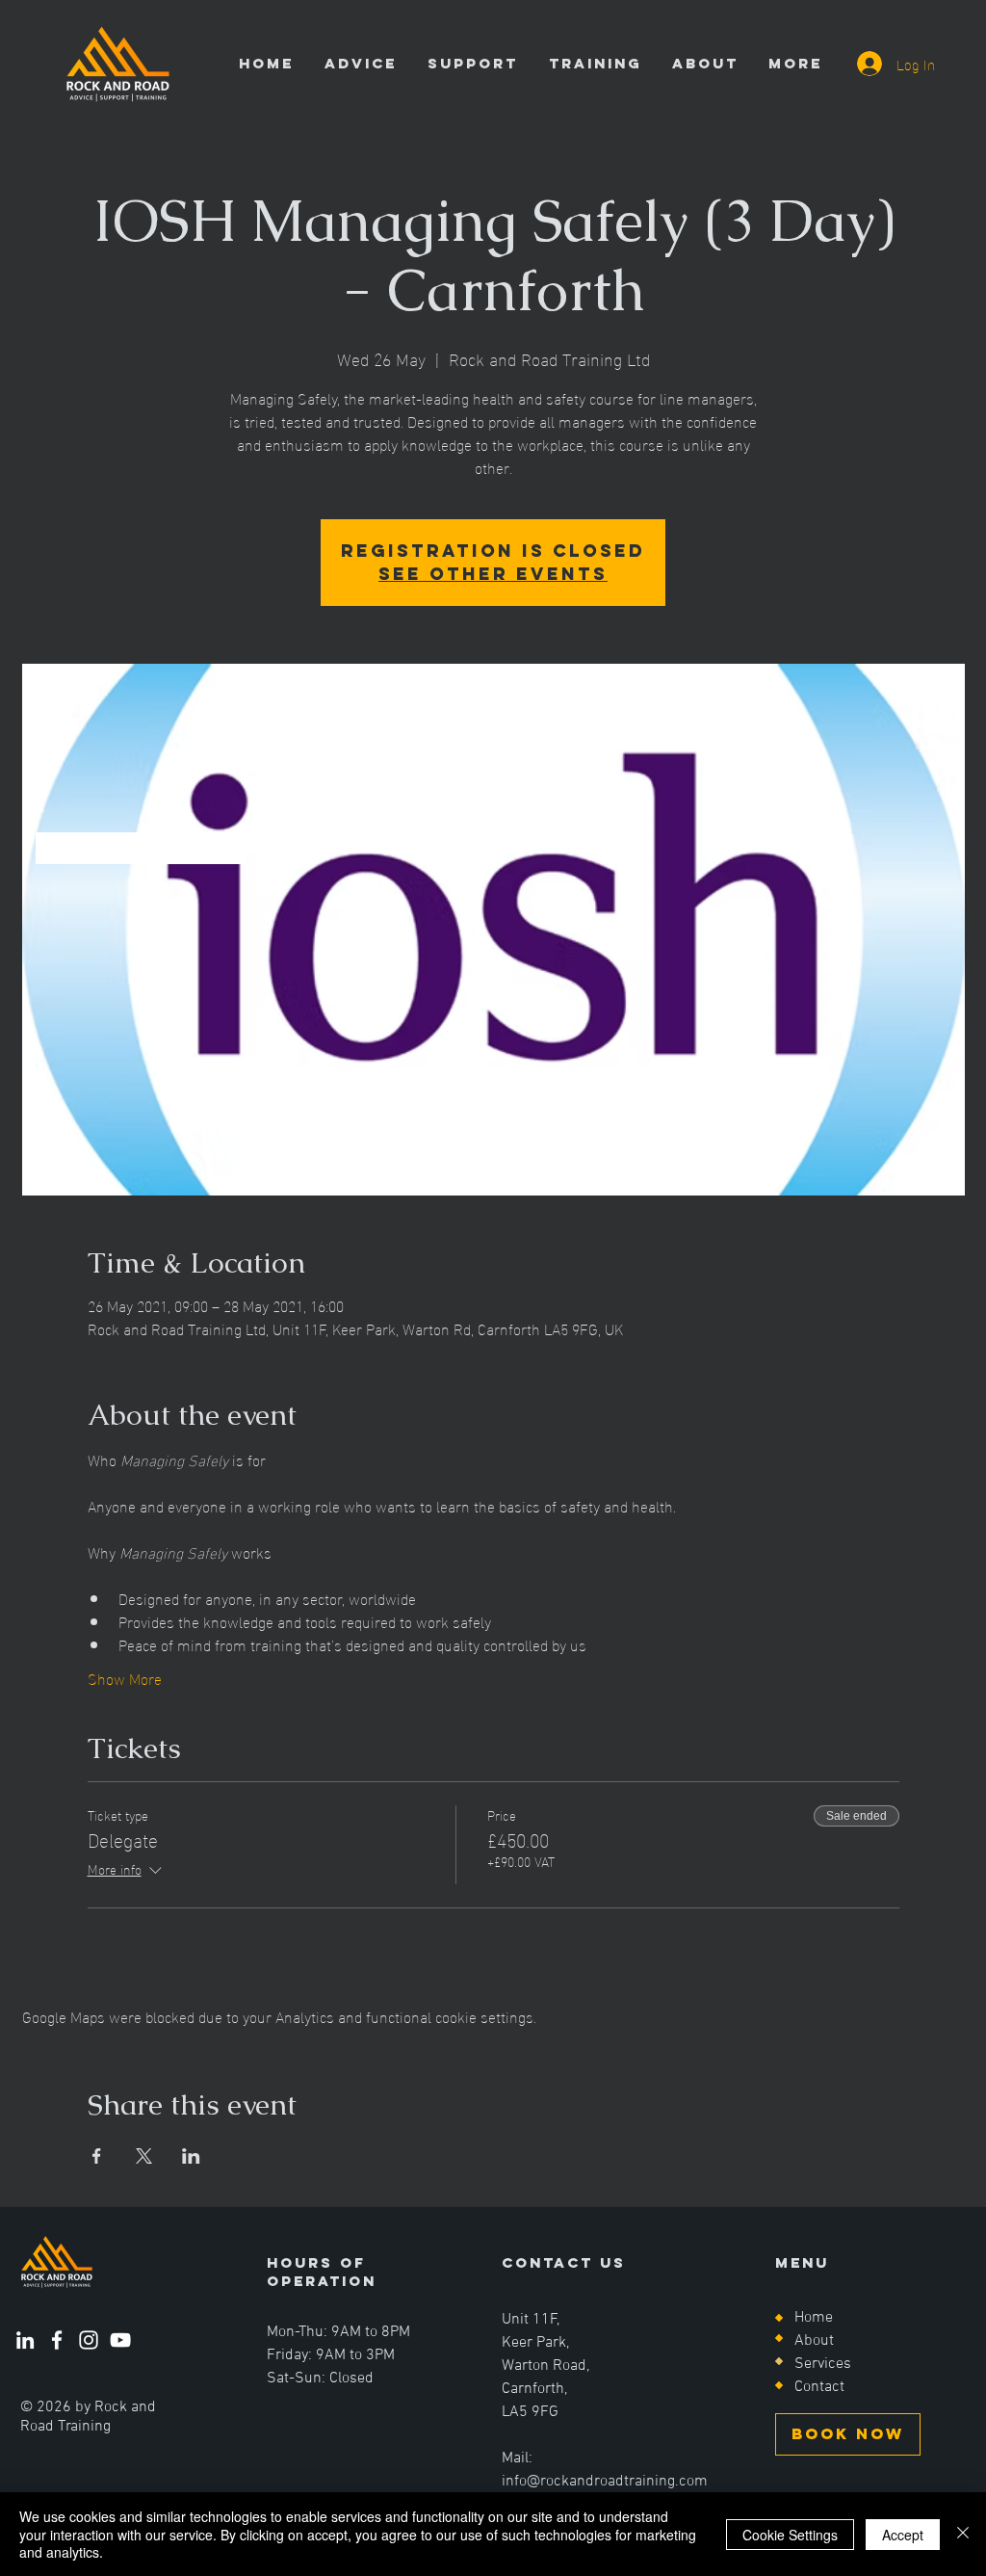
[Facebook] (57, 2340)
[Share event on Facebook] (97, 2156)
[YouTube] (120, 2340)
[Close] (963, 2534)
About (814, 2341)
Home (814, 2318)
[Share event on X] (144, 2156)
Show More (125, 1678)
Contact (819, 2387)
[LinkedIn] (25, 2340)
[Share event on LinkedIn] (191, 2156)
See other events (493, 574)
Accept (903, 2535)
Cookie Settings (790, 2535)
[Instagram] (89, 2340)
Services (823, 2364)
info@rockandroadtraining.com (605, 2482)
